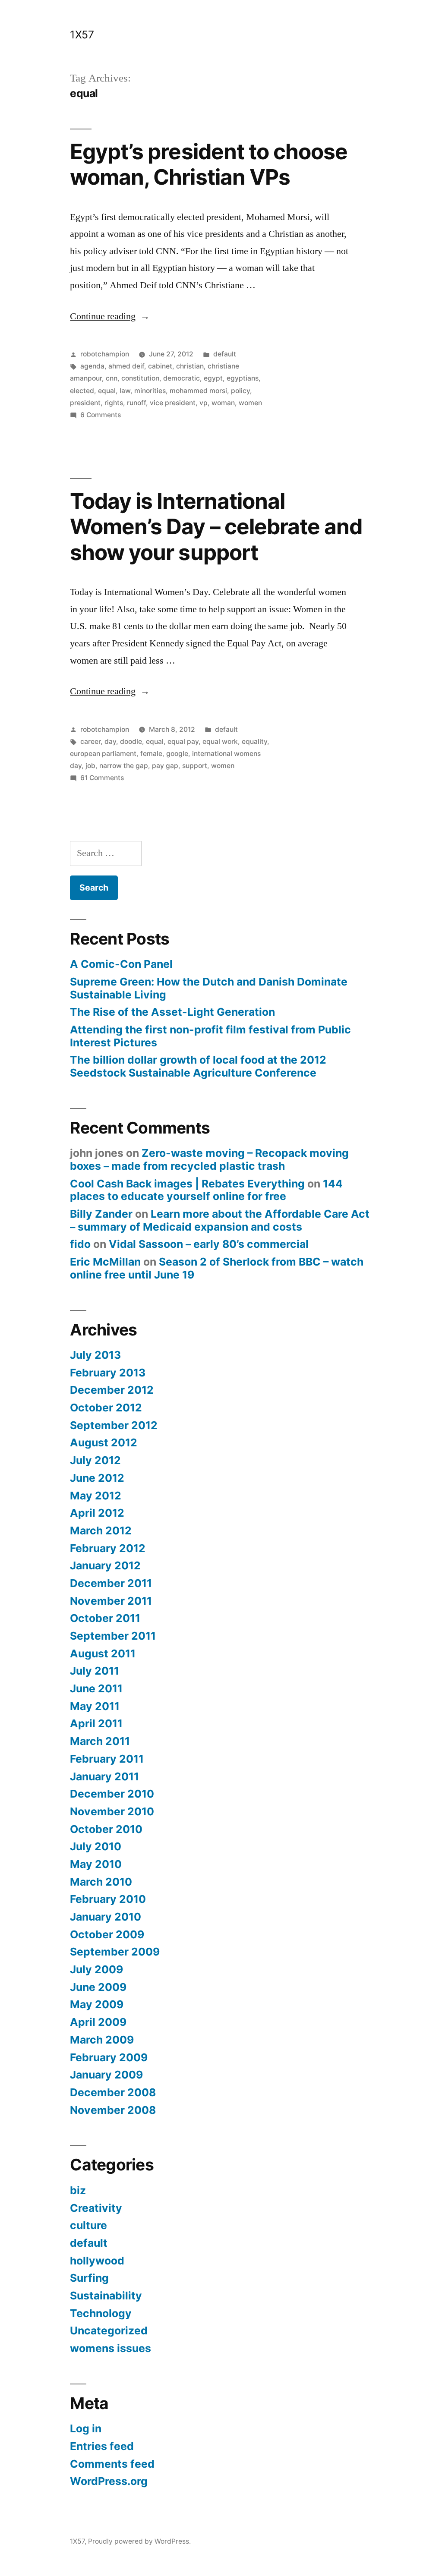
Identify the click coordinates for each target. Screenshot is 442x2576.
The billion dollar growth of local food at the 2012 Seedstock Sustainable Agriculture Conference (198, 1066)
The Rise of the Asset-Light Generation (172, 1012)
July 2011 (95, 1671)
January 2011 (104, 1776)
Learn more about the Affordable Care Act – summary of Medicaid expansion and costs (220, 1220)
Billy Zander (101, 1214)
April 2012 (97, 1513)
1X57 (82, 35)
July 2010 (96, 1846)
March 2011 (100, 1741)
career (90, 742)
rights (114, 403)
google (177, 754)
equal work (220, 742)
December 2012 (112, 1390)
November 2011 (111, 1601)
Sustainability (106, 2296)
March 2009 (102, 2040)
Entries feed (102, 2446)
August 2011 (103, 1653)
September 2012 (114, 1425)
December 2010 (112, 1794)
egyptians (243, 378)
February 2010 (108, 1899)
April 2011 (96, 1723)
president (85, 403)
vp (204, 403)
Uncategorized (109, 2330)
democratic (182, 378)
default (225, 354)
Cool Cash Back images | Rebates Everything (187, 1184)
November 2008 (113, 2110)
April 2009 (98, 2022)
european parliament (103, 754)
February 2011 (107, 1759)
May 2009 (97, 2004)
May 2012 (96, 1496)
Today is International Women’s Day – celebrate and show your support (216, 527)
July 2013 (95, 1355)
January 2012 (105, 1565)
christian (190, 366)
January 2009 (106, 2075)
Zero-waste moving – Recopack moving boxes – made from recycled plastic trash (209, 1159)
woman (223, 403)
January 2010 (106, 1917)
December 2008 (113, 2092)
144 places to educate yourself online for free (206, 1190)
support (195, 766)
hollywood (97, 2261)
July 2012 (95, 1460)
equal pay (183, 742)
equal (107, 391)
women (250, 403)
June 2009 (98, 1987)
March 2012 (101, 1530)
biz (78, 2190)
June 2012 (97, 1478)
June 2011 (96, 1688)
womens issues (110, 2348)
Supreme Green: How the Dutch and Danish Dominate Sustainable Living (209, 988)
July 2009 (96, 1969)
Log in (86, 2428)
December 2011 (111, 1583)
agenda (92, 366)
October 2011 (105, 1618)
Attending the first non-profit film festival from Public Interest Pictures (210, 1036)
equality (254, 742)
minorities (150, 391)
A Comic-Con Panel (121, 964)
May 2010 (96, 1864)
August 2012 (104, 1442)
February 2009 (109, 2057)
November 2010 (112, 1811)
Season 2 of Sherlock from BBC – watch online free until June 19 (217, 1268)
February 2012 (108, 1548)
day (110, 742)
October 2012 (106, 1408)
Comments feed (112, 2464)
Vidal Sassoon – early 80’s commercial (209, 1244)
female (151, 754)
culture (88, 2225)
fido (80, 1244)
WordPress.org (109, 2481)
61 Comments (102, 778)
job (90, 766)
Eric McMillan (105, 1262)
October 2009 (107, 1934)
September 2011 (113, 1636)
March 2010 (101, 1882)
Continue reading (110, 316)
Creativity (96, 2208)
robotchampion (105, 354)
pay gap (165, 766)
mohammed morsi (198, 391)
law (125, 391)
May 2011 (95, 1706)
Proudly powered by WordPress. (139, 2541)
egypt (213, 378)
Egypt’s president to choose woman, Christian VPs (208, 164)
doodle (131, 742)
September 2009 (115, 1952)
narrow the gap (124, 766)
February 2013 (108, 1373)
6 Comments (101, 415)
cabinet (160, 366)
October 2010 (106, 1829)
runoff (136, 403)
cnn (112, 378)
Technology (101, 2313)
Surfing (89, 2278)
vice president (173, 403)
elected (82, 391)
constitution (140, 378)
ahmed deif (126, 366)
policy (240, 391)
